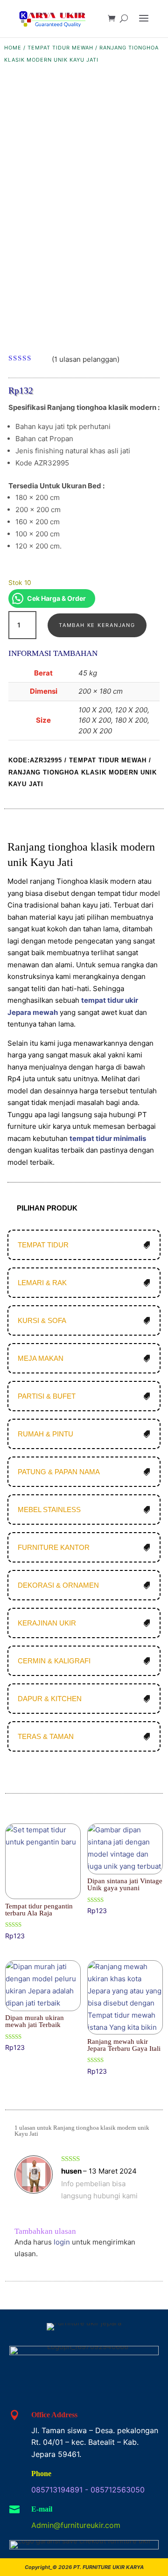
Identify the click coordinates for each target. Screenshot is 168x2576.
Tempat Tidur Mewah (60, 48)
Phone (41, 2474)
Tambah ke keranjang (97, 625)
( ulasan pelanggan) (86, 359)
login (62, 2242)
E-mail (42, 2509)
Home (13, 48)
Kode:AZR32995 (35, 760)
